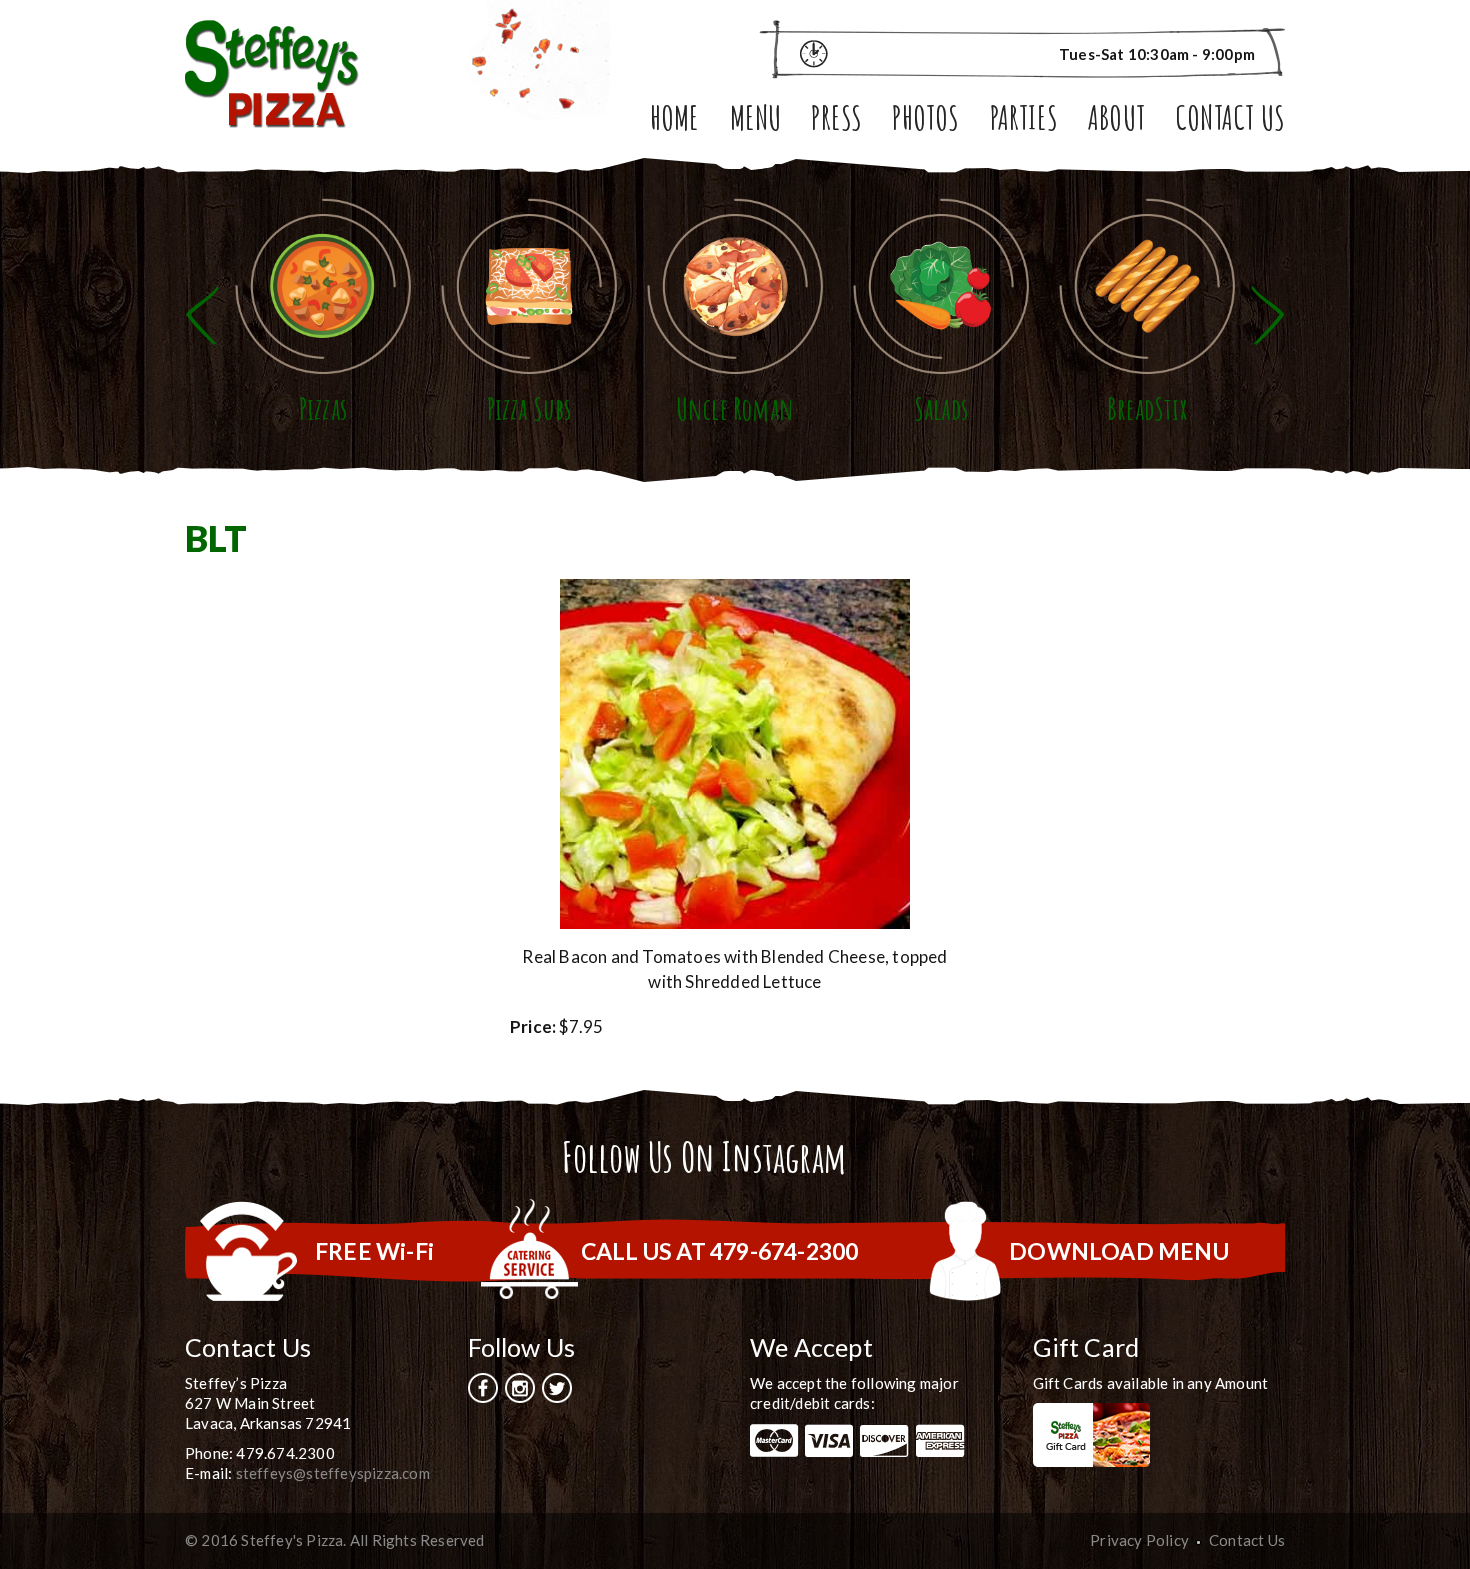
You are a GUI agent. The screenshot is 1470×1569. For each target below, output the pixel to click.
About (1116, 121)
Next (1268, 315)
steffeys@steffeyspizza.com (333, 1473)
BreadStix (1147, 408)
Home (675, 121)
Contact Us (1230, 121)
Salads (941, 408)
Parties (1024, 121)
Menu (756, 121)
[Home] (272, 71)
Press (836, 121)
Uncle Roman (735, 408)
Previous (202, 315)
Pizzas (323, 408)
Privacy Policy (1139, 1540)
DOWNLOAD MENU (1119, 1251)
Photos (925, 121)
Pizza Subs (529, 408)
